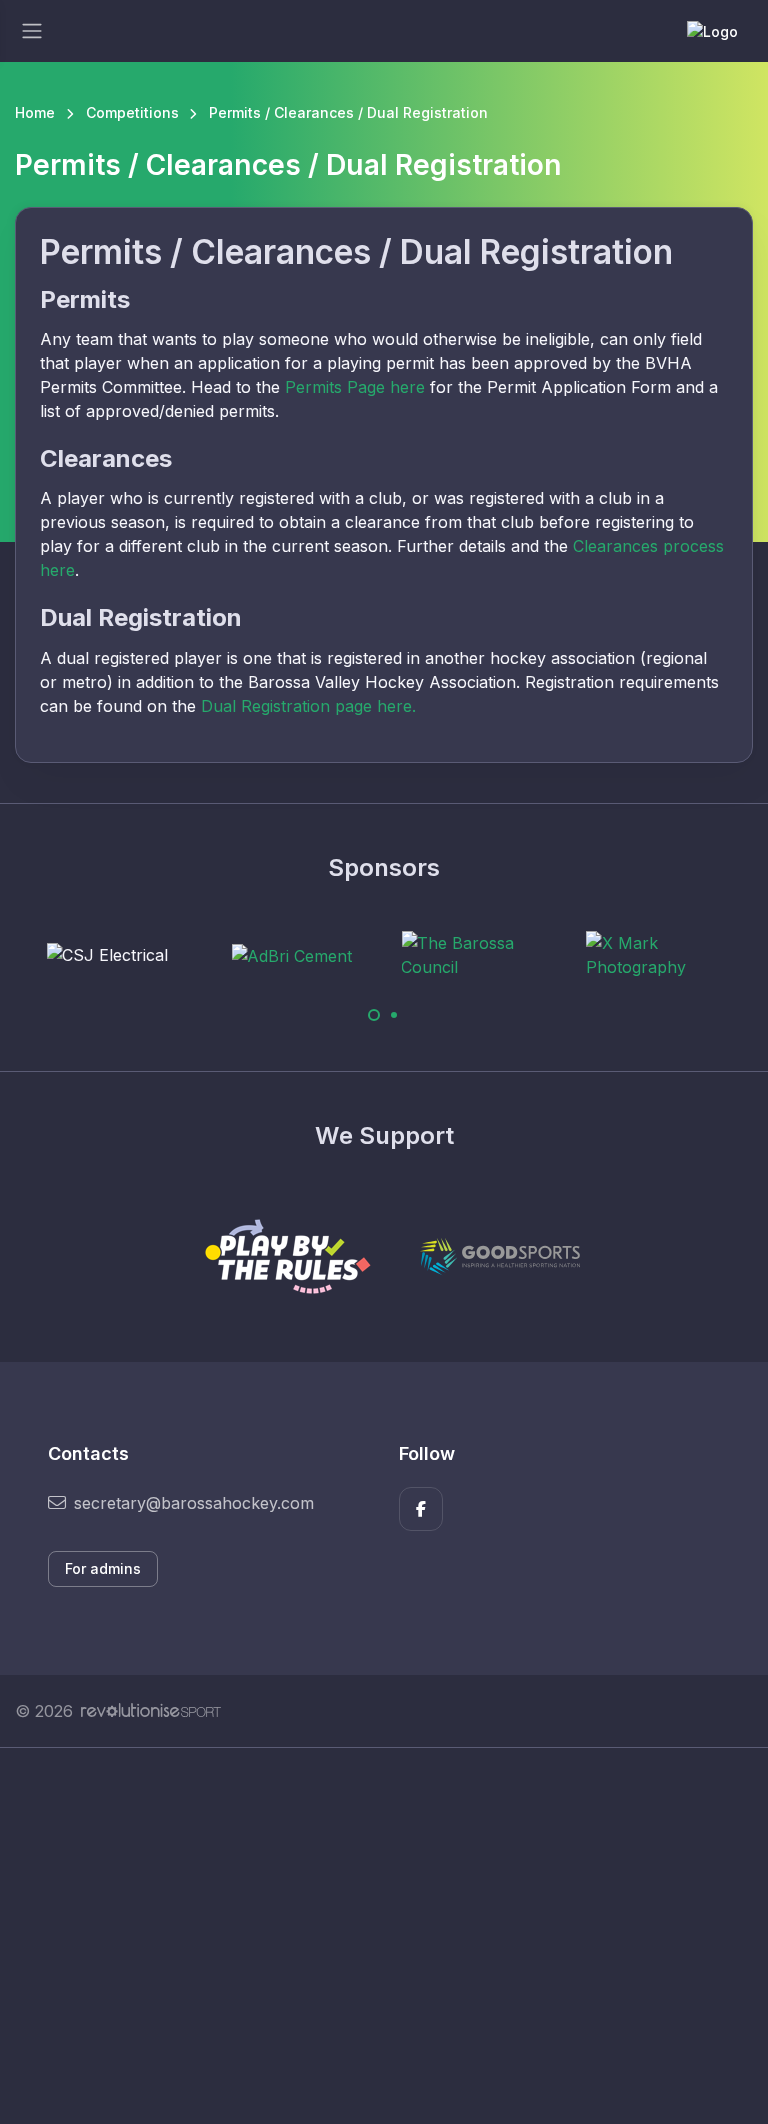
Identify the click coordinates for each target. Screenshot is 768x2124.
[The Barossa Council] (476, 955)
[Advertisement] (384, 1936)
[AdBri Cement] (291, 955)
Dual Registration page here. (308, 706)
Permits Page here (355, 387)
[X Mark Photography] (661, 955)
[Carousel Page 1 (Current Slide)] (374, 1015)
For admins (103, 1568)
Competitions (132, 112)
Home (35, 112)
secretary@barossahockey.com (194, 1503)
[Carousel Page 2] (394, 1015)
